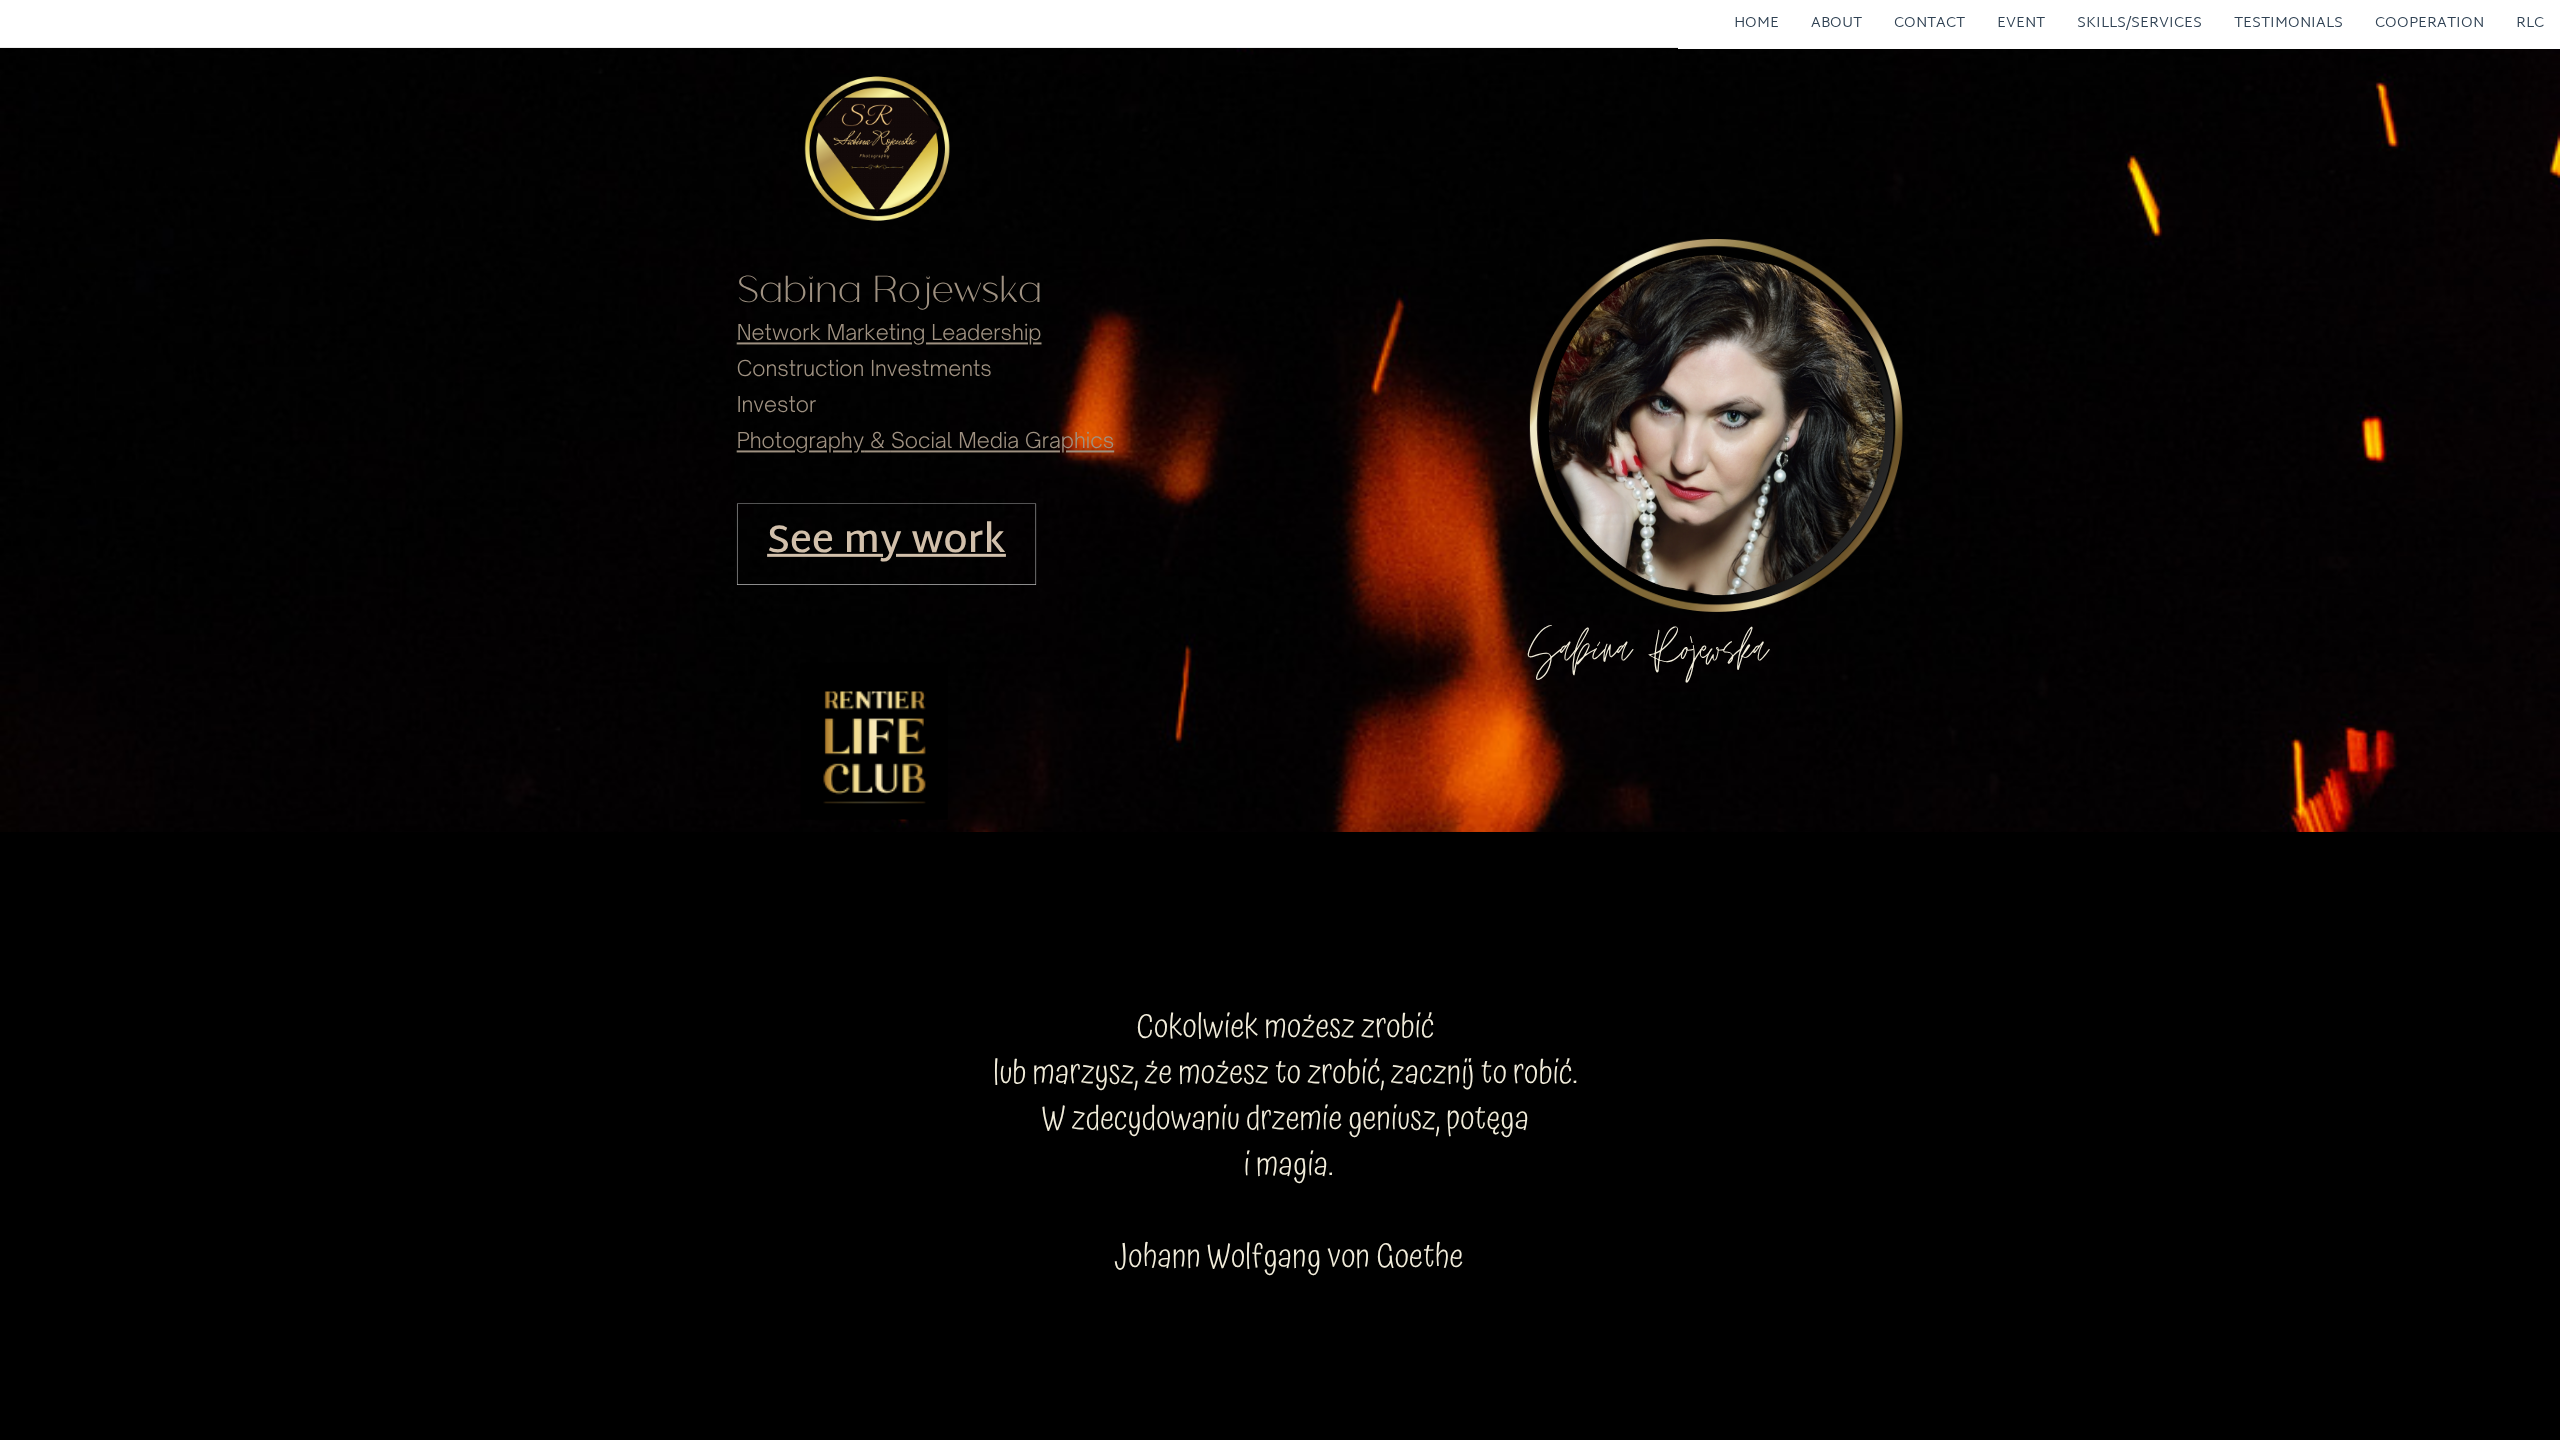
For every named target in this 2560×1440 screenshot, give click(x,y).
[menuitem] (1756, 22)
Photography (800, 441)
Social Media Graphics (1002, 441)
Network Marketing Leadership (889, 333)
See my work (886, 543)
